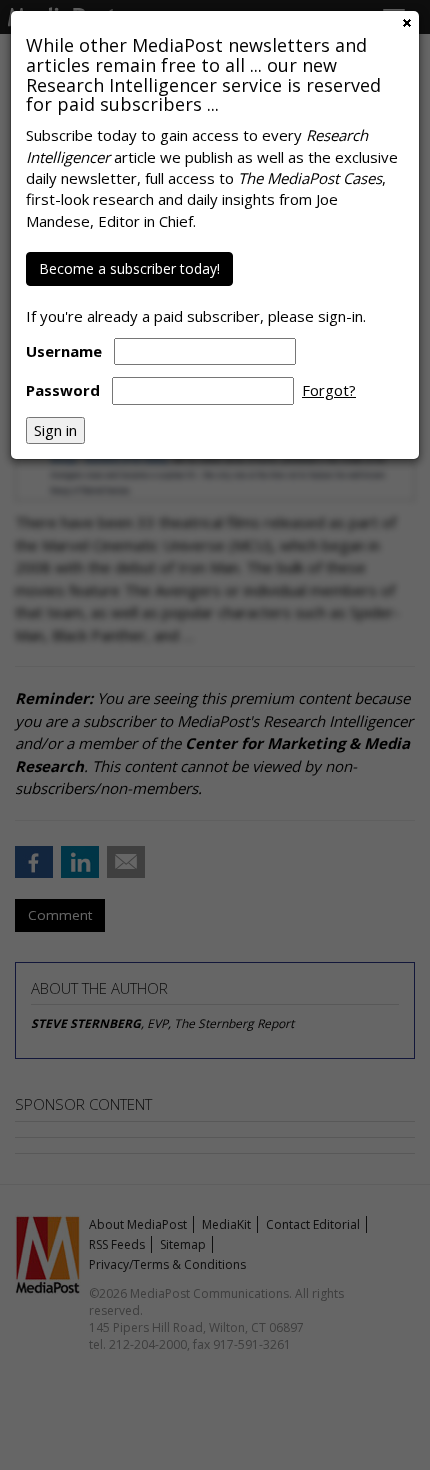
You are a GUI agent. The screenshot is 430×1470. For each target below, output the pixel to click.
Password (63, 390)
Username (64, 351)
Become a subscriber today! (129, 268)
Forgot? (329, 390)
